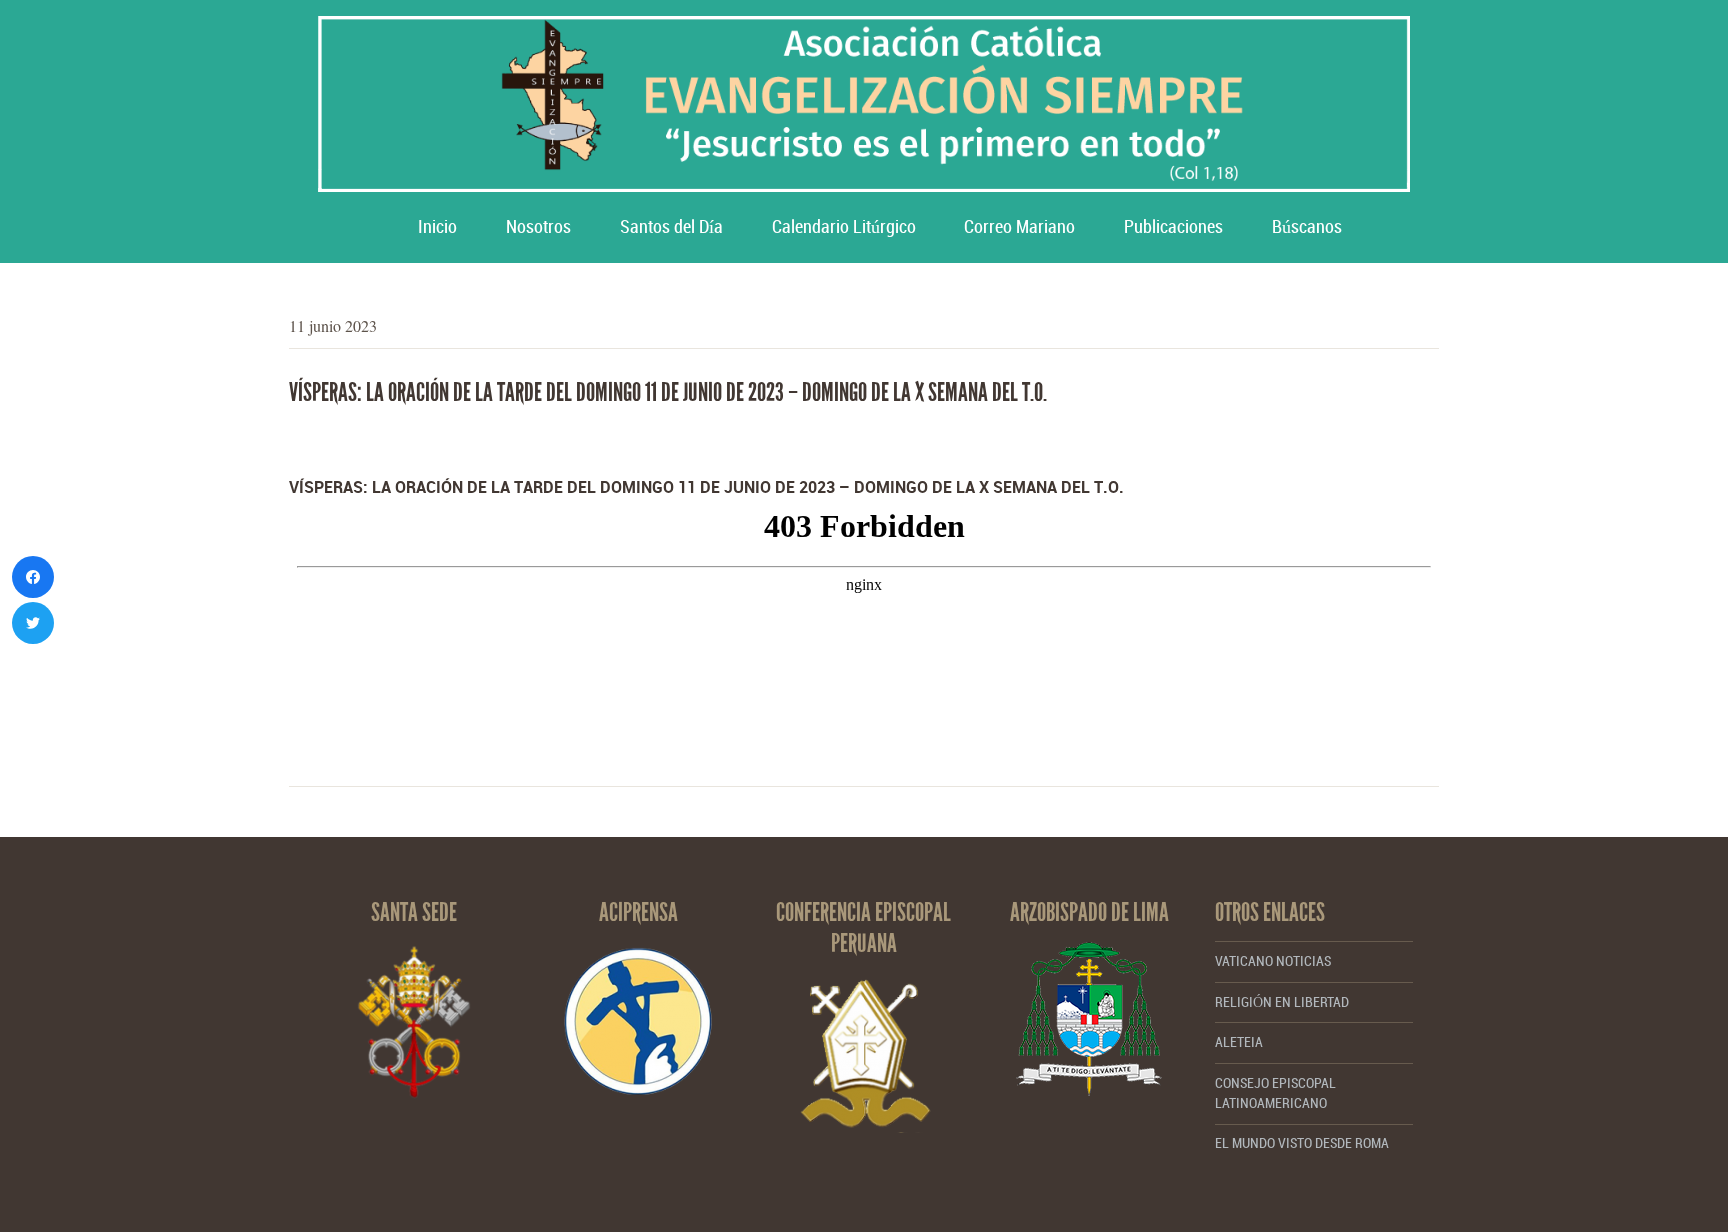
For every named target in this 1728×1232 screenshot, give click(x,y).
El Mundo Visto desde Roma (1302, 1143)
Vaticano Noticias (1273, 961)
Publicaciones (1173, 227)
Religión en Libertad (1282, 1002)
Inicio (437, 227)
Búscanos (1307, 227)
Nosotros (538, 227)
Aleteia (1239, 1042)
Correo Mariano (1019, 227)
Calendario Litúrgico (844, 227)
